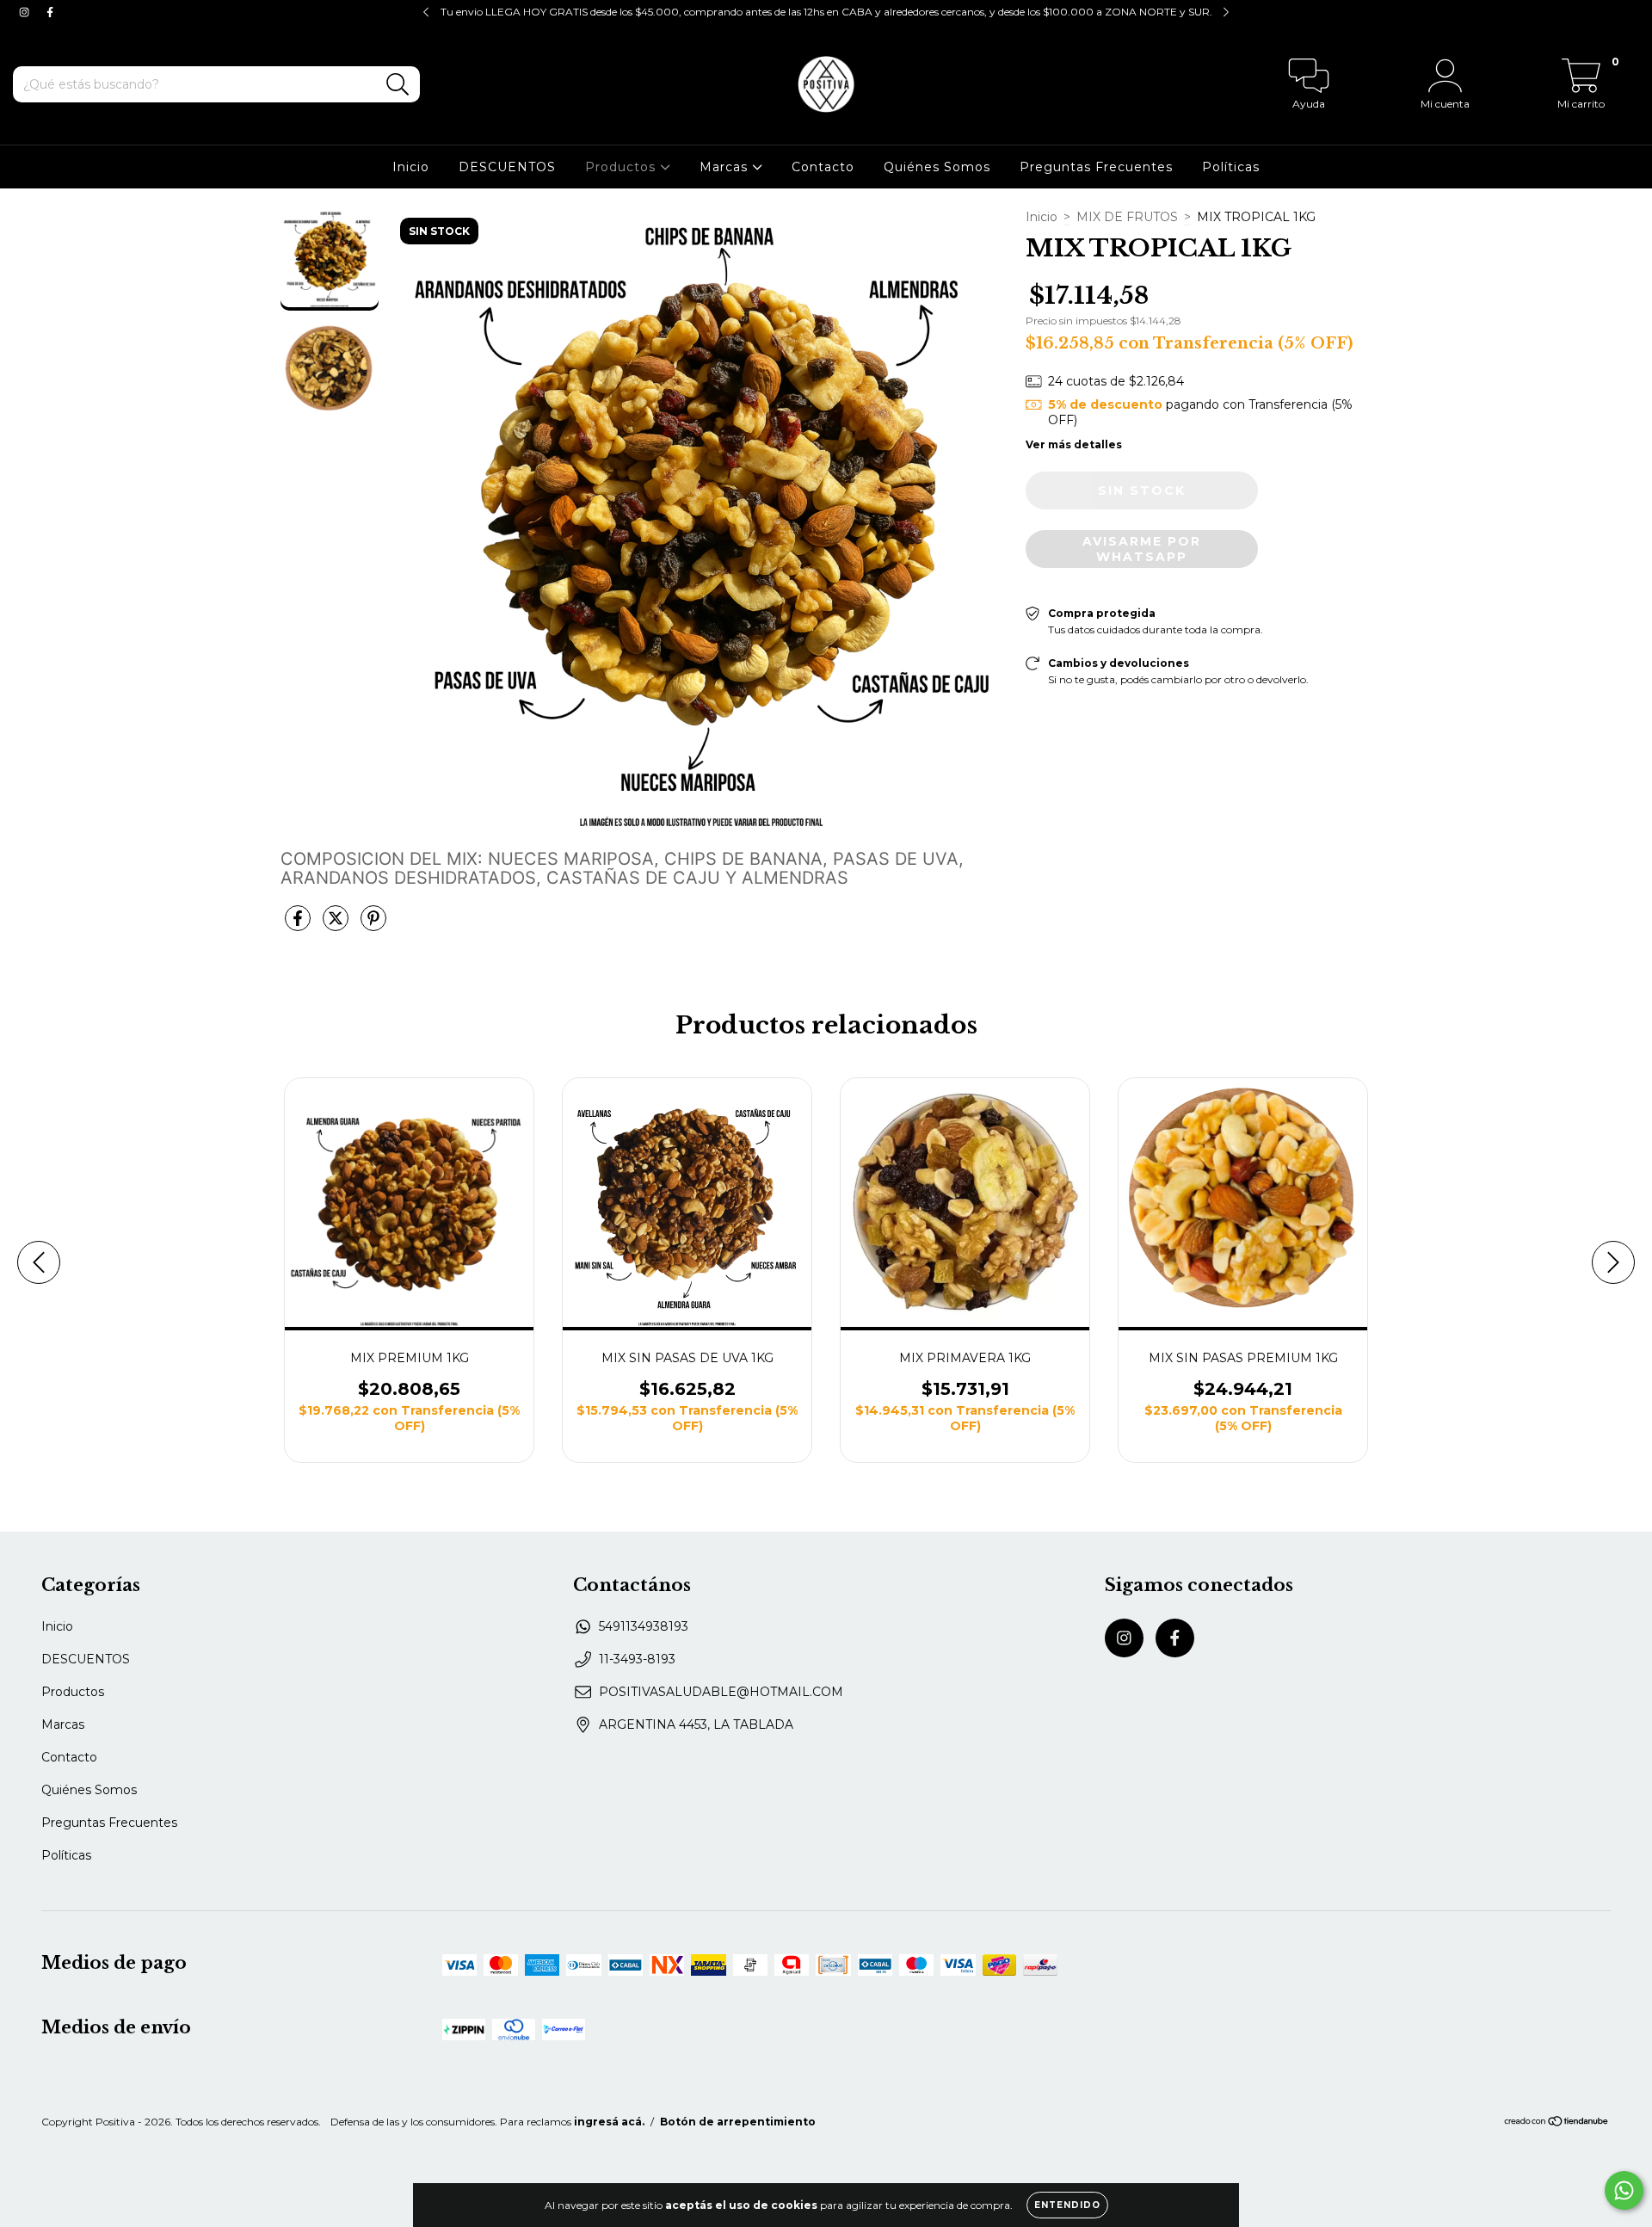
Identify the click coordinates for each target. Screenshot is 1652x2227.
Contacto (823, 167)
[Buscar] (398, 85)
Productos (623, 167)
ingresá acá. (609, 2122)
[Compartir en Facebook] (299, 925)
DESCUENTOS (507, 167)
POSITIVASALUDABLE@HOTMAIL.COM (721, 1692)
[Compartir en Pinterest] (373, 925)
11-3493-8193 (637, 1659)
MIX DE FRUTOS (1127, 217)
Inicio (411, 167)
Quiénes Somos (937, 167)
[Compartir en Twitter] (337, 925)
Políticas (1231, 167)
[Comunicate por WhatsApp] (1624, 2190)
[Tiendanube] (1557, 2123)
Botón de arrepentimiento (738, 2122)
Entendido (1067, 2205)
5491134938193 (644, 1626)
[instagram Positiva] (26, 12)
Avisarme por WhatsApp (1142, 549)
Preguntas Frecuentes (1096, 167)
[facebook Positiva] (50, 12)
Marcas (726, 167)
